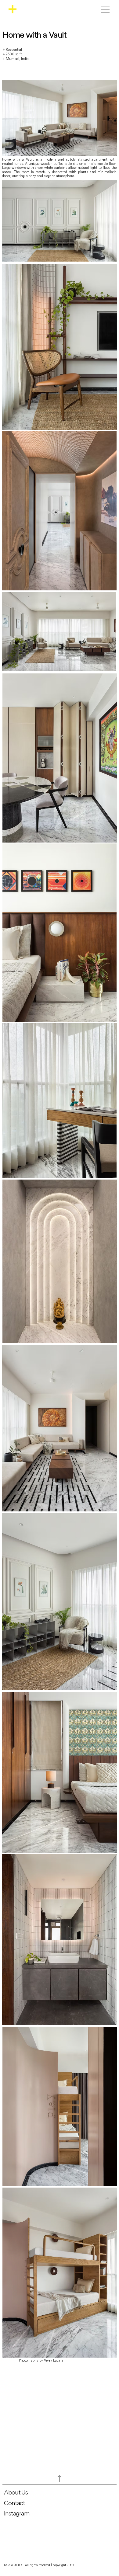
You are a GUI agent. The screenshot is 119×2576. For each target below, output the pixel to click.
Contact (15, 2503)
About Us (16, 2492)
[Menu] (105, 9)
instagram (18, 2513)
